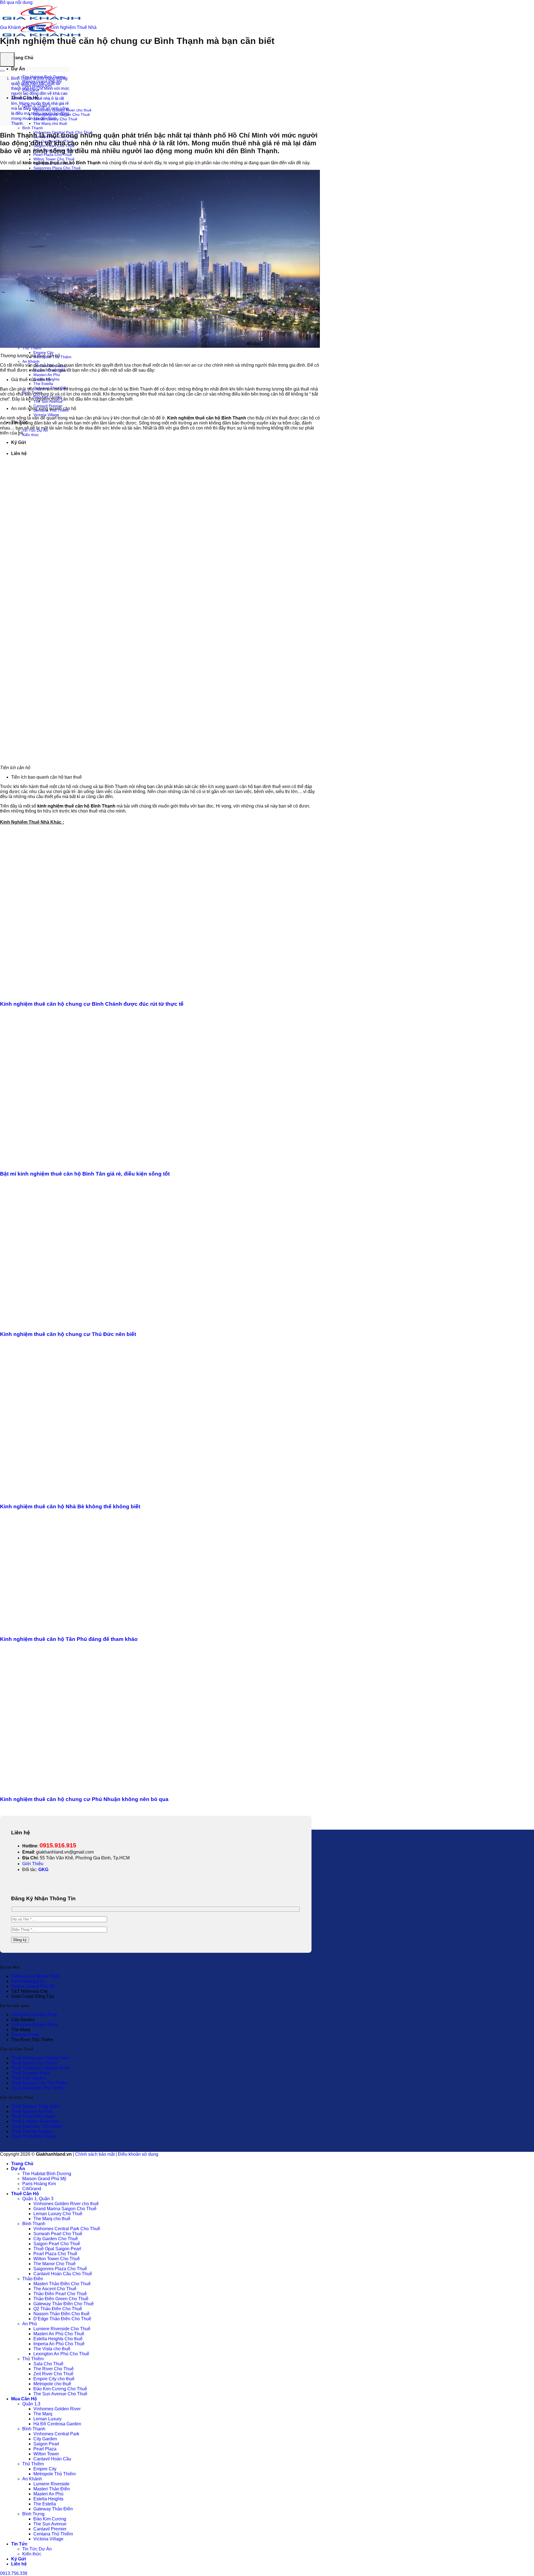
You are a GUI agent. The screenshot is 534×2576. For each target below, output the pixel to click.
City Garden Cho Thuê (56, 2239)
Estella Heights (48, 2499)
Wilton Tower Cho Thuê (54, 159)
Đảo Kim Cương (50, 2519)
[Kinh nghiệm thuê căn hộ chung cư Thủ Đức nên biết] (107, 1324)
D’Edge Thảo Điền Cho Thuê (62, 2319)
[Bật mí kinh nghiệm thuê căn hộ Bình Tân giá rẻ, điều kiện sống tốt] (107, 1163)
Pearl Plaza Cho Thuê (55, 2254)
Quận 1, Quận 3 (38, 2199)
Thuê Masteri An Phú (32, 2111)
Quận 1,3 (31, 2404)
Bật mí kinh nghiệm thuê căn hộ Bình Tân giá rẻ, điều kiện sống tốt (85, 1174)
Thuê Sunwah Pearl (31, 2073)
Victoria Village (46, 415)
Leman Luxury (47, 2419)
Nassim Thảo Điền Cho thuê (61, 2314)
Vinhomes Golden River (35, 2025)
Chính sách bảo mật (95, 2154)
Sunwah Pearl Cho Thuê (58, 2234)
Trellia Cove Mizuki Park (35, 1976)
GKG (43, 1870)
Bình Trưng (33, 2514)
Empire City (44, 352)
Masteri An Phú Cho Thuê (59, 2334)
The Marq (43, 2414)
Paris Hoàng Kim (28, 1981)
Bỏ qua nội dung (16, 2)
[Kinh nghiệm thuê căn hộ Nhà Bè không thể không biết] (104, 1496)
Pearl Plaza (45, 2449)
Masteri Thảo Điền (52, 2489)
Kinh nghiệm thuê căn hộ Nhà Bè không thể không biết (70, 1506)
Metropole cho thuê (52, 2384)
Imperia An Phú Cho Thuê (59, 2344)
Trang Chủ (22, 58)
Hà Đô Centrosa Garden (57, 2424)
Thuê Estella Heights (32, 2131)
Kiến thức (31, 435)
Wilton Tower (46, 2454)
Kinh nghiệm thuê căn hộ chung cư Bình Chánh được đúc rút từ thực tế (92, 1004)
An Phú (30, 2324)
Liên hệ (19, 2564)
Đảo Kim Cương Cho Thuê (60, 2389)
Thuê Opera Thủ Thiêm (34, 2063)
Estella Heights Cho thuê (58, 2339)
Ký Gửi (18, 2559)
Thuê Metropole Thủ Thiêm (38, 2088)
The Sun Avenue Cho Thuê (60, 2394)
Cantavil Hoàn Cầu (52, 2459)
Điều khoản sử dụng (138, 2154)
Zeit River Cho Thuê (53, 2374)
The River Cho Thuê (54, 2369)
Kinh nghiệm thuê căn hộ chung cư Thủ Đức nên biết (68, 1334)
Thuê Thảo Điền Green (34, 2136)
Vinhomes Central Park (34, 2015)
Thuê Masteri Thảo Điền (35, 2106)
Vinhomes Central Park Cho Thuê (67, 2229)
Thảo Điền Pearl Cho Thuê (60, 2294)
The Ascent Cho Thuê (55, 2289)
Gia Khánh (11, 27)
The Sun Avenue (50, 2524)
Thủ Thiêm (33, 2359)
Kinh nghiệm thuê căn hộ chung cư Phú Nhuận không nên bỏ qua (84, 1799)
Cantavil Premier (48, 406)
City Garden (45, 2439)
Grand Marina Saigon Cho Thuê (65, 2209)
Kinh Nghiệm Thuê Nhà (73, 27)
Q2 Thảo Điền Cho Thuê (58, 2309)
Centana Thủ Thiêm (53, 2534)
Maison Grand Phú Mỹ (33, 1986)
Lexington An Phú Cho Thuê (61, 2354)
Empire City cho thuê (54, 2379)
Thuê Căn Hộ (25, 2194)
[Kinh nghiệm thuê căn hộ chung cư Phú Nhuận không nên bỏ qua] (107, 1788)
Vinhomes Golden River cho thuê (66, 2204)
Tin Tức (19, 2544)
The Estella (43, 384)
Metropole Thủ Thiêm (55, 2474)
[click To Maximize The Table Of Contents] (7, 59)
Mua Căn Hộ (24, 2399)
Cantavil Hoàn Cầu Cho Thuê (63, 2274)
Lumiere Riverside (51, 2484)
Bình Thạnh (33, 128)
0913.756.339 (14, 2573)
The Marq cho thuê (50, 123)
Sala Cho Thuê (48, 2364)
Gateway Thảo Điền (53, 2509)
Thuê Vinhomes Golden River (40, 2068)
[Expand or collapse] (2, 71)
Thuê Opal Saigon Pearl (57, 2249)
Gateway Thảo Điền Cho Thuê (64, 2304)
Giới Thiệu (33, 1864)
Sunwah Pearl (25, 2035)
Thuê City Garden (29, 2078)
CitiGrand (32, 2189)
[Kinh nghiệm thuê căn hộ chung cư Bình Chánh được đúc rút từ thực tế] (107, 993)
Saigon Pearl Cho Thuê (57, 2244)
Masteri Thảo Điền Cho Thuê (62, 2284)
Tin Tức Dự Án (37, 2549)
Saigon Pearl (46, 2444)
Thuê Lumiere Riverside (35, 2121)
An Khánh (31, 361)
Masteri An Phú (47, 375)
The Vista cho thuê (52, 2349)
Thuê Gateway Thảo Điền (37, 2126)
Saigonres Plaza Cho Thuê (57, 168)
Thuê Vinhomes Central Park (40, 2058)
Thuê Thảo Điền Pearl (33, 2116)
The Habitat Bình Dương (47, 2174)
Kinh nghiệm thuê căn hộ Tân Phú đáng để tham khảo (69, 1639)
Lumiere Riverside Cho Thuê (62, 2329)
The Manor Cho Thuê (55, 2264)
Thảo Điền (33, 2279)
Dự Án (18, 69)
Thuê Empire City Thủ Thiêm (40, 2083)
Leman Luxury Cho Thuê (58, 2214)
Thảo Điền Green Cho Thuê (61, 2299)
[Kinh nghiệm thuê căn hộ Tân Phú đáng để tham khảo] (107, 1629)
